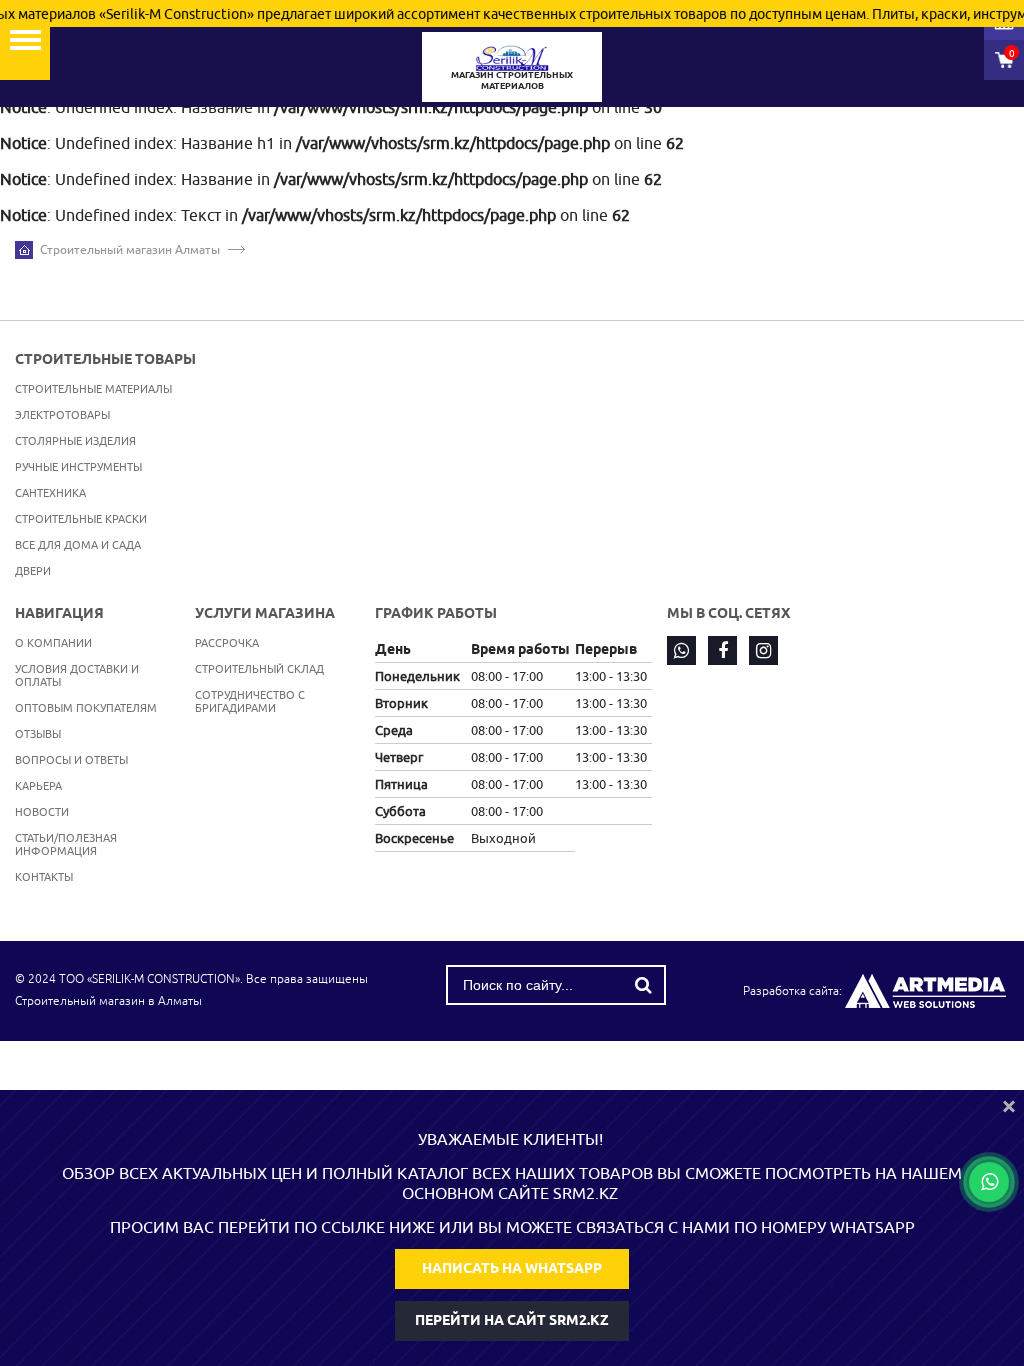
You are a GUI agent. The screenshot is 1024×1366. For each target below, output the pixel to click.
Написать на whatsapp (512, 1268)
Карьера (38, 785)
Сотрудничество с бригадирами (250, 701)
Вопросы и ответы (71, 759)
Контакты (44, 876)
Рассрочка (227, 642)
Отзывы (38, 733)
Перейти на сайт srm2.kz (512, 1320)
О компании (53, 642)
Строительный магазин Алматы (130, 249)
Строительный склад (259, 668)
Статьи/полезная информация (66, 844)
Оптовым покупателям (86, 707)
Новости (42, 811)
